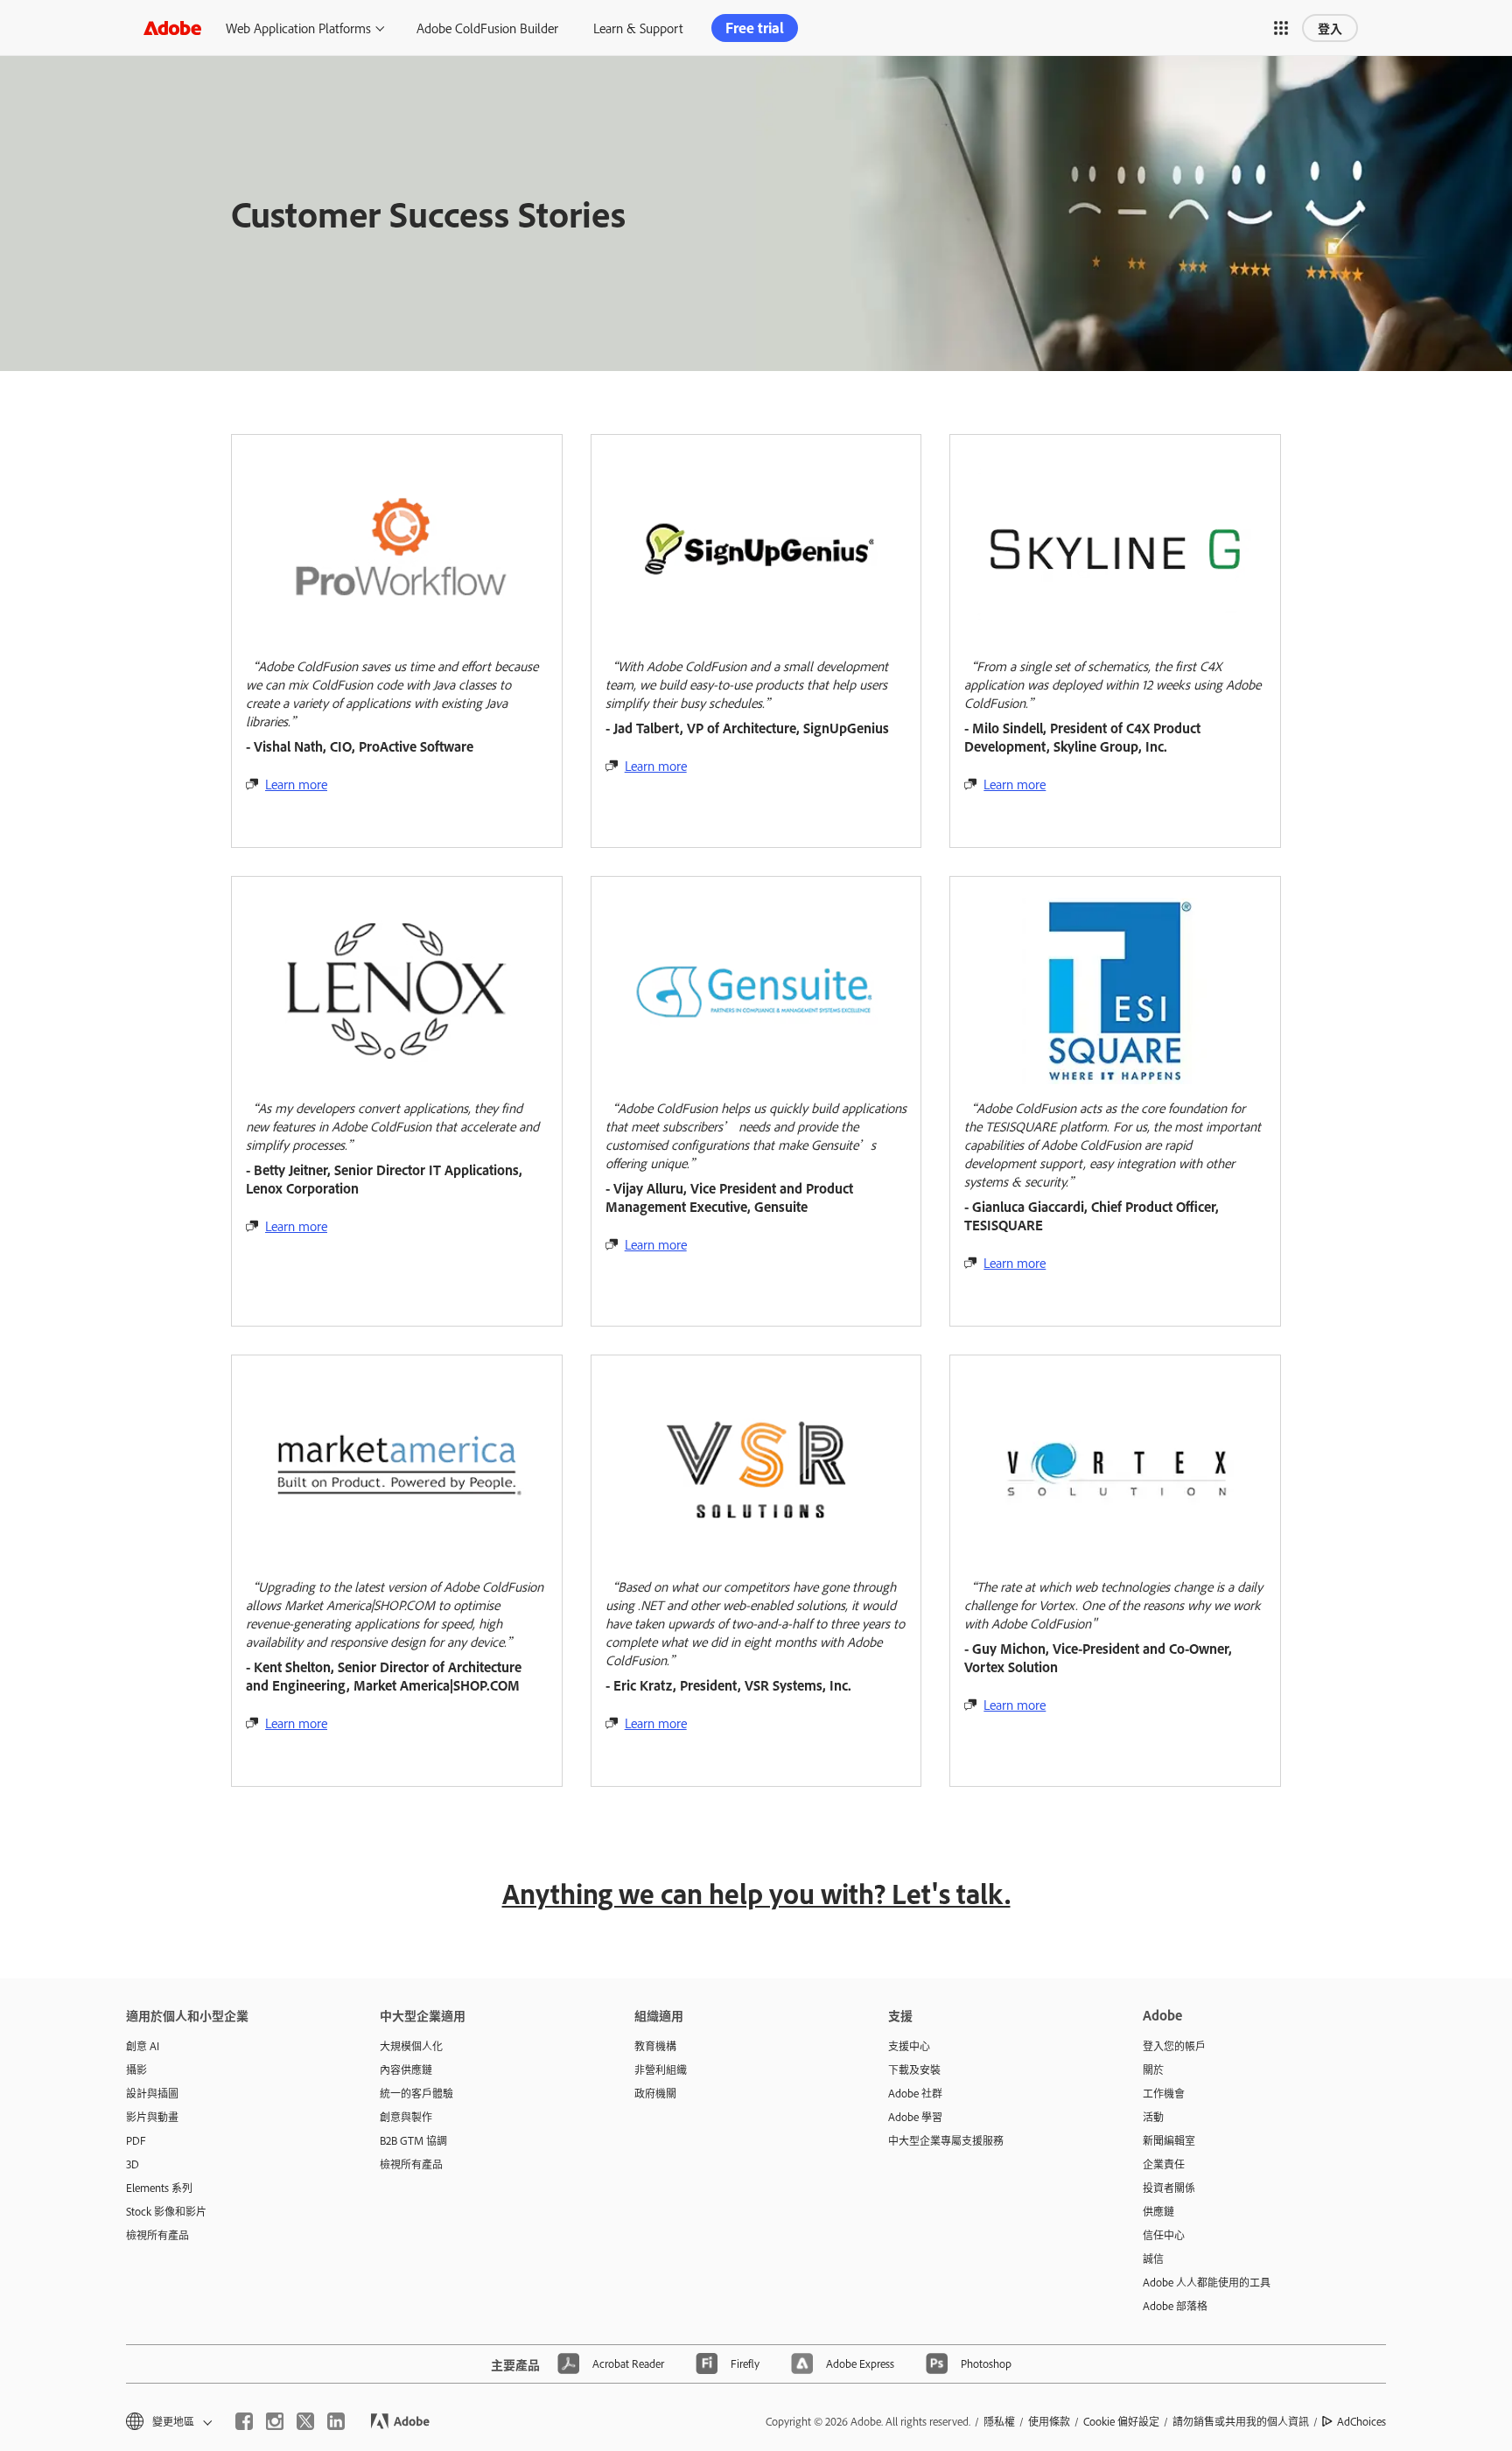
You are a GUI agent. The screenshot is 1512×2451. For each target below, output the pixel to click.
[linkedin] (336, 2421)
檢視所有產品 (157, 2235)
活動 (1153, 2117)
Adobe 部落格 (1175, 2306)
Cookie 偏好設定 (1121, 2421)
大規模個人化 (411, 2046)
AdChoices (1361, 2421)
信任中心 (1164, 2235)
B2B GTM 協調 (413, 2140)
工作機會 (1164, 2093)
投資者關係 (1169, 2188)
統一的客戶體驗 (416, 2093)
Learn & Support (638, 28)
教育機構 (655, 2046)
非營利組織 (661, 2069)
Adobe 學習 (915, 2117)
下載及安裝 (914, 2069)
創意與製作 (406, 2117)
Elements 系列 (159, 2188)
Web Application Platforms (298, 28)
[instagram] (275, 2421)
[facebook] (244, 2421)
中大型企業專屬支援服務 (946, 2140)
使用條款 (1049, 2421)
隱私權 (999, 2421)
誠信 (1153, 2258)
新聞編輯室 (1169, 2140)
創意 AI (143, 2046)
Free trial (755, 28)
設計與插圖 (152, 2093)
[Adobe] (172, 28)
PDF (136, 2140)
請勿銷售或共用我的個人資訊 (1241, 2421)
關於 (1153, 2069)
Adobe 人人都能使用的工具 (1207, 2282)
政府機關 (655, 2093)
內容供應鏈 (406, 2069)
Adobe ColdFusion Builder (487, 28)
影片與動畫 (152, 2117)
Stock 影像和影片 (166, 2211)
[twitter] (305, 2421)
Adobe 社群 (915, 2093)
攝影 (136, 2069)
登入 (1330, 28)
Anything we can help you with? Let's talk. (756, 1893)
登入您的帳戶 (1174, 2046)
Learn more (296, 784)
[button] (1281, 28)
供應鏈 (1158, 2211)
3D (133, 2164)
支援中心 (909, 2046)
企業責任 (1164, 2164)
